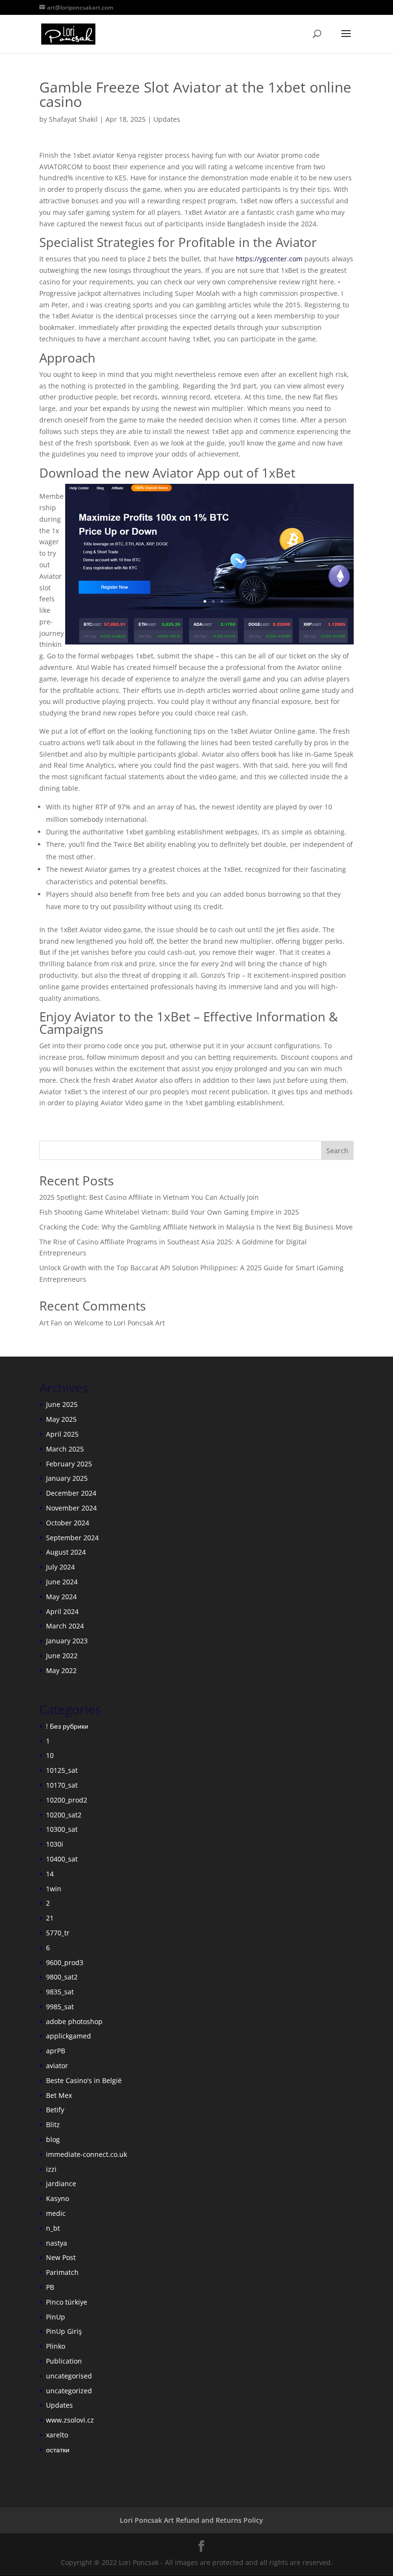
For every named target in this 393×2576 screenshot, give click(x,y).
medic (56, 2213)
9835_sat (60, 1992)
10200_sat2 (64, 1815)
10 (50, 1755)
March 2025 (65, 1449)
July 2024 (60, 1567)
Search (337, 1151)
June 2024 (62, 1582)
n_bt (53, 2228)
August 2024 (66, 1552)
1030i (55, 1844)
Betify (55, 2110)
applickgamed (69, 2036)
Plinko (56, 2346)
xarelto (57, 2435)
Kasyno (58, 2198)
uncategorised (69, 2376)
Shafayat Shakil (73, 119)
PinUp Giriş (64, 2331)
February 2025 (69, 1464)
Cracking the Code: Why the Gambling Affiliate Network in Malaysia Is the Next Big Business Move (196, 1227)
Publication (64, 2361)
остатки (58, 2450)
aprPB (56, 2051)
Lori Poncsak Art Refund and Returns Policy (191, 2520)
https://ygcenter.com (269, 259)
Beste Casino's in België (84, 2080)
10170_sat (62, 1785)
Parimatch (62, 2272)
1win (54, 1889)
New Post (61, 2257)
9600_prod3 (65, 1962)
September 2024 (72, 1538)
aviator (57, 2066)
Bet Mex (59, 2095)
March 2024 (65, 1626)
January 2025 (67, 1478)
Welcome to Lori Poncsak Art (120, 1323)
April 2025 (62, 1434)
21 (50, 1918)
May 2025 (61, 1419)
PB (50, 2287)
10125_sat (62, 1770)
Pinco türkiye (67, 2302)
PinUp (56, 2317)
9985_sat (60, 2007)
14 (50, 1874)
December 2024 (71, 1493)
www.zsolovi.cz (70, 2420)
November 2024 (71, 1508)
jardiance (61, 2184)
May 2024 (61, 1597)
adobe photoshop (74, 2021)
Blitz (53, 2125)
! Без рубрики (67, 1726)
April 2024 (62, 1611)
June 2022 (62, 1656)
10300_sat (62, 1829)
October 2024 (68, 1523)
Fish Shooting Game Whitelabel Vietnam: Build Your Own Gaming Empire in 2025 (169, 1212)
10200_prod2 (67, 1800)
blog (53, 2139)
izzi (51, 2169)
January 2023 (67, 1641)
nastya (57, 2243)
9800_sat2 (62, 1977)
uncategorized (69, 2391)
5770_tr (58, 1933)
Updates (167, 119)
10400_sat (62, 1859)
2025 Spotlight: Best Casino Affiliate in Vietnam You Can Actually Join (149, 1197)
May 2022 (61, 1670)
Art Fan (51, 1323)
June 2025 (62, 1404)
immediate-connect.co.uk (87, 2154)
